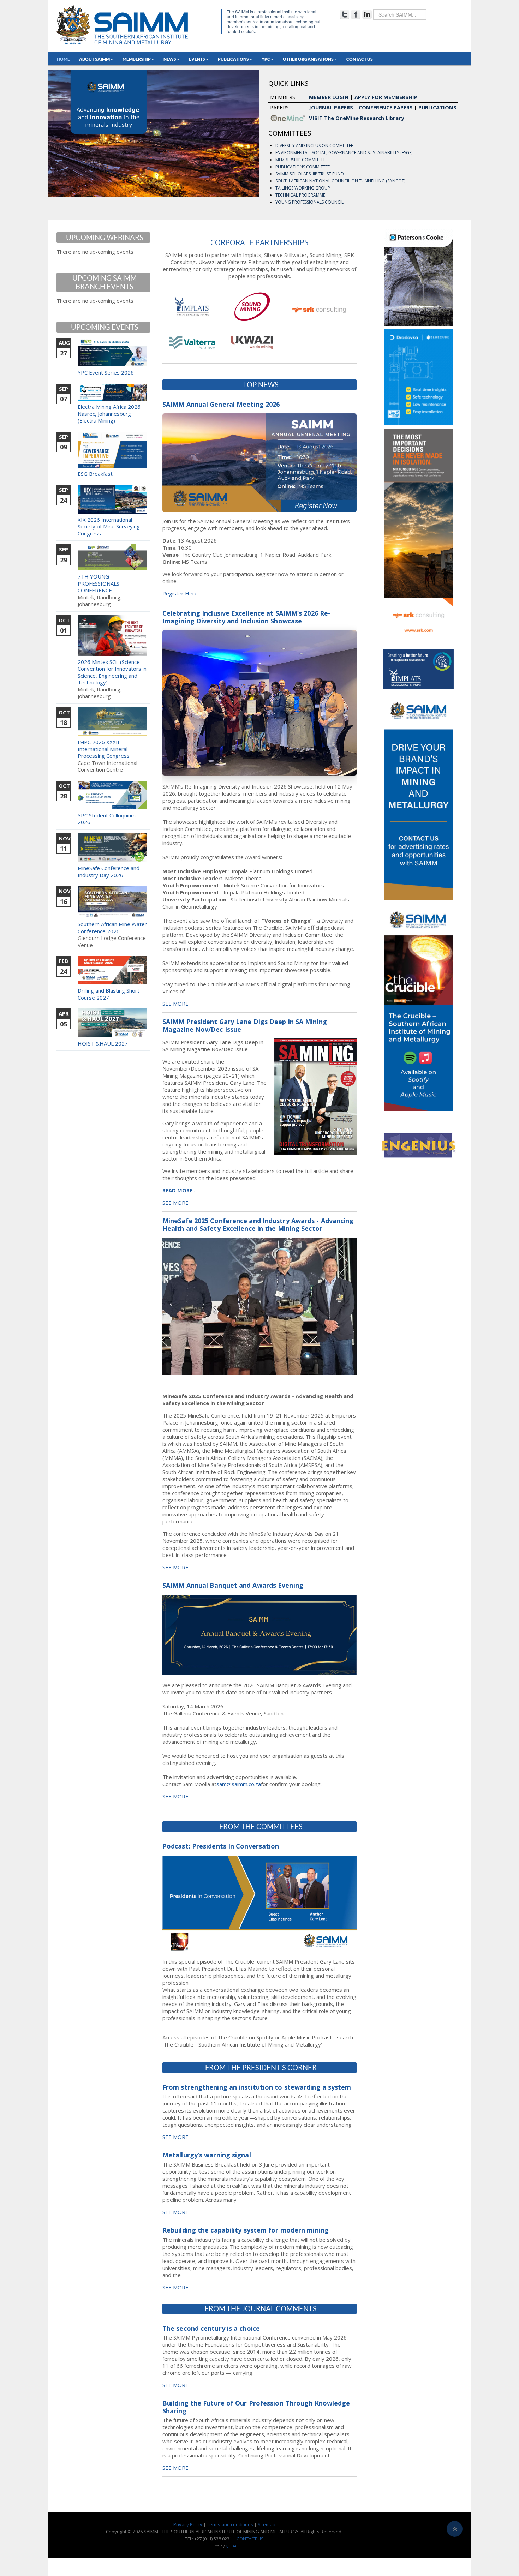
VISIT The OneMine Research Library (356, 118)
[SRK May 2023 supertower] (419, 534)
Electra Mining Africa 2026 (109, 407)
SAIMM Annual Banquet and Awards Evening (233, 1585)
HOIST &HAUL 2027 (103, 1043)
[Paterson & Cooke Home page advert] (419, 276)
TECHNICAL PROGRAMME (300, 195)
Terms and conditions (230, 2524)
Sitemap (267, 2524)
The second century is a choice (211, 2328)
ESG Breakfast (95, 474)
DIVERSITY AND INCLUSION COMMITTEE (314, 146)
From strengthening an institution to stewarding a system (257, 2087)
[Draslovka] (419, 377)
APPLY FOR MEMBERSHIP (386, 97)
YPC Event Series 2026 (106, 372)
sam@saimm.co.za (239, 1784)
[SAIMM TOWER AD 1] (418, 796)
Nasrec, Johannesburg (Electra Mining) (104, 417)
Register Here (180, 593)
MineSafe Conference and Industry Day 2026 (109, 871)
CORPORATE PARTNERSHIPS (259, 242)
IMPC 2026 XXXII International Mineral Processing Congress (104, 749)
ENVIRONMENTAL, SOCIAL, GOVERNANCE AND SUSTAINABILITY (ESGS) (344, 153)
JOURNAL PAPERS (331, 107)
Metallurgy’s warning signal (207, 2155)
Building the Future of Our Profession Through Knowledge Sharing (256, 2407)
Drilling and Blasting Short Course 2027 (109, 994)
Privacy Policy (188, 2524)
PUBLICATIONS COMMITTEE (303, 167)
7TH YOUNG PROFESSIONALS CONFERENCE (99, 583)
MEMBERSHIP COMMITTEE (300, 160)
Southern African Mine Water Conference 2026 (112, 928)
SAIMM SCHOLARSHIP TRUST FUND (310, 174)
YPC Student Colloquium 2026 (107, 819)
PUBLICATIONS (437, 107)
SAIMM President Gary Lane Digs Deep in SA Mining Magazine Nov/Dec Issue (245, 1025)
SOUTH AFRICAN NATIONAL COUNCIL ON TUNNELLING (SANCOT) (340, 181)
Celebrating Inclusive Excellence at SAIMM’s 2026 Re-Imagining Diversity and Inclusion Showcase (246, 617)
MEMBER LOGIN (329, 97)
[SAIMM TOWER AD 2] (418, 1007)
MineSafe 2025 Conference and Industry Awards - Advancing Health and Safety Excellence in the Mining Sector (258, 1224)
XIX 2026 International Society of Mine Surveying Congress (109, 526)
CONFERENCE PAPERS (386, 107)
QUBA (231, 2546)
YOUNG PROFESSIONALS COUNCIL (309, 202)
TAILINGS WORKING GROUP (303, 188)
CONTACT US (250, 2539)
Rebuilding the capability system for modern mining (246, 2230)
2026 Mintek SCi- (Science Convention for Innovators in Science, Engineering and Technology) (112, 672)
